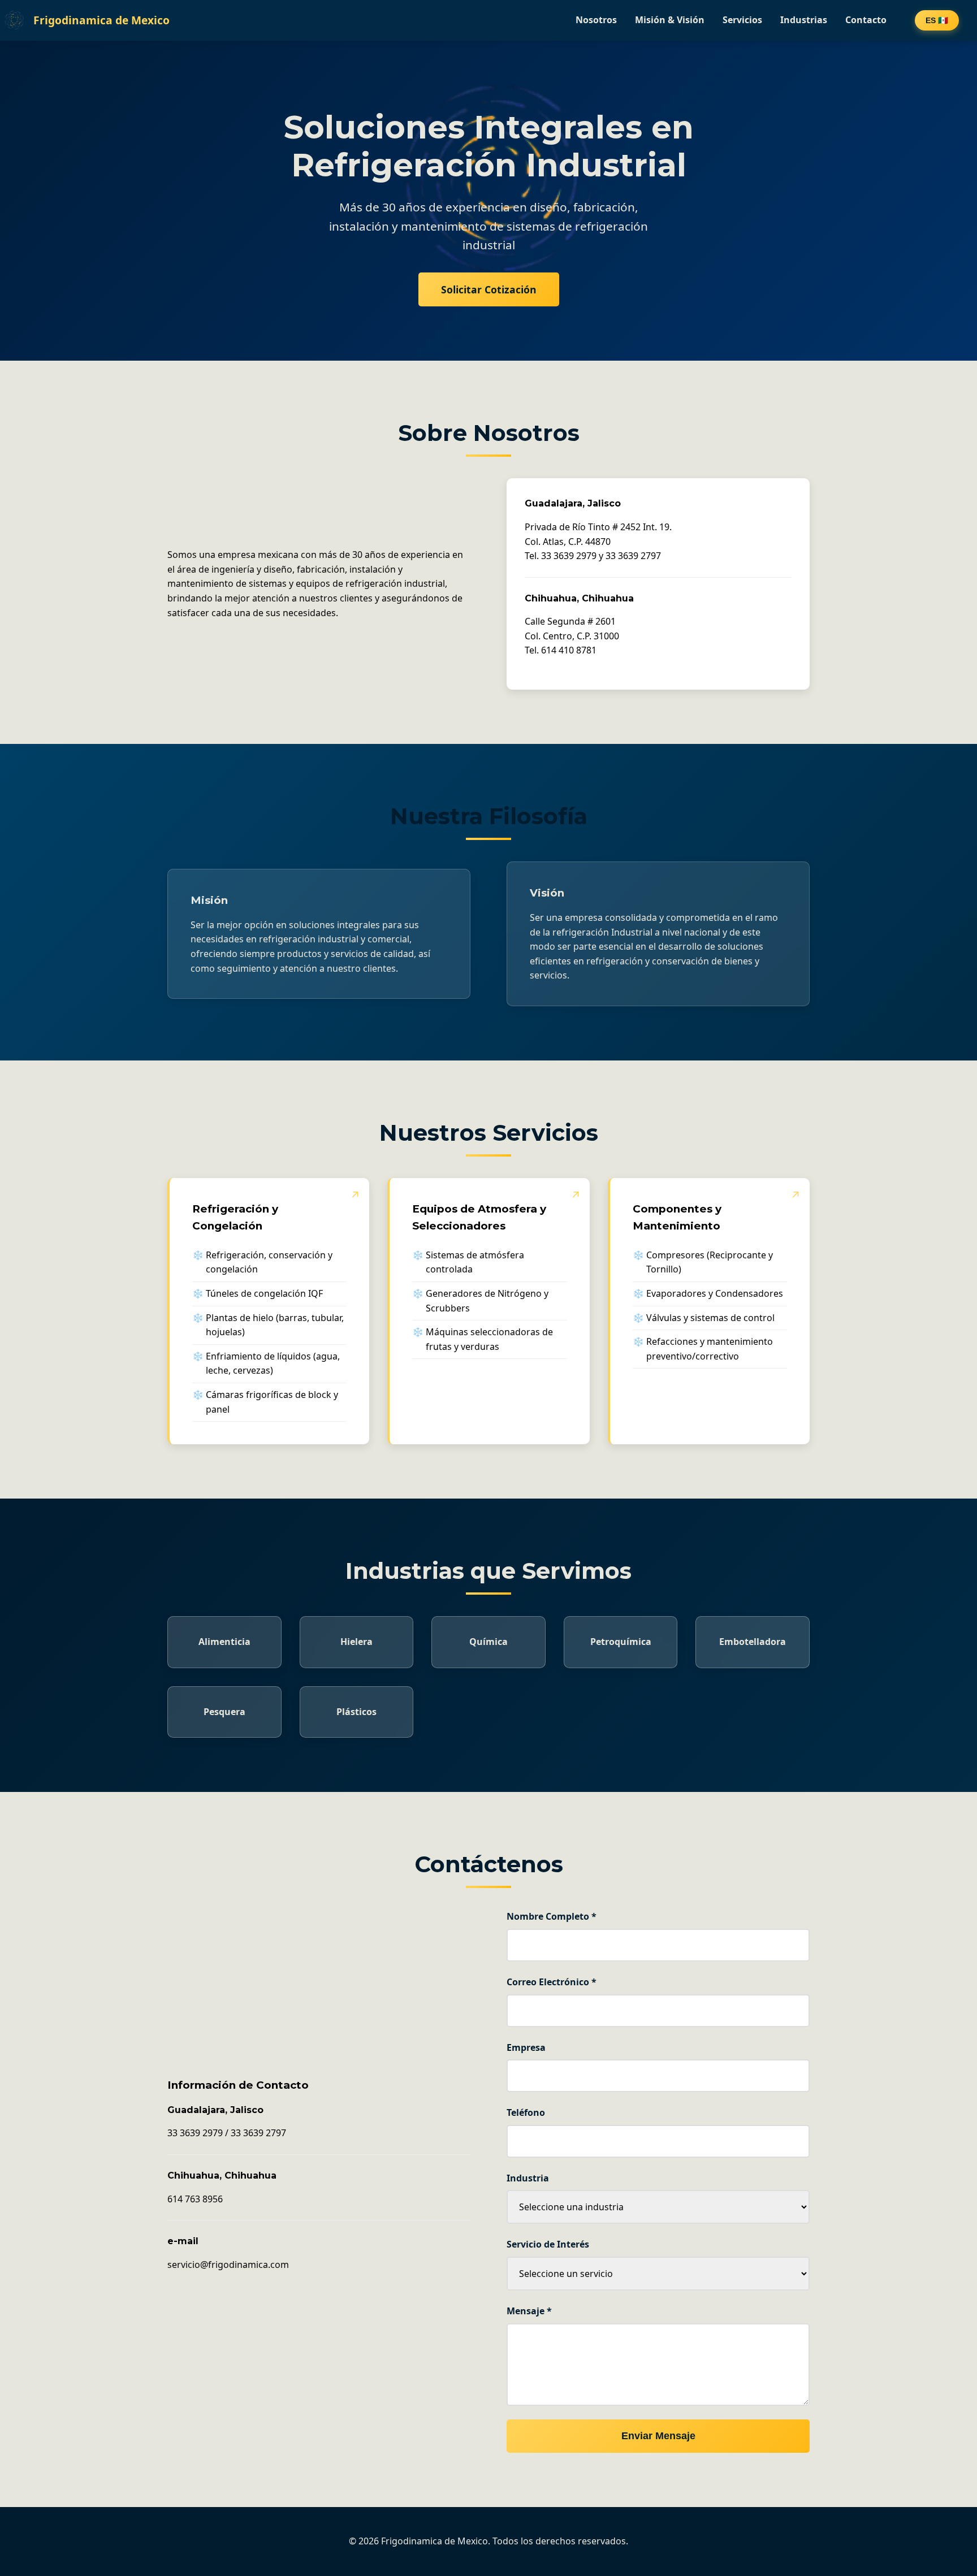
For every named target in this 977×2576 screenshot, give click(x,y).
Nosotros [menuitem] (596, 20)
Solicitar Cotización (489, 289)
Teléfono (526, 2112)
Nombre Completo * (552, 1916)
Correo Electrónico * (552, 1982)
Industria (528, 2178)
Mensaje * (529, 2311)
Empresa (526, 2047)
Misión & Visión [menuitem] (670, 20)
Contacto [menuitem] (866, 20)
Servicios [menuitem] (742, 20)
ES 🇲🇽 (937, 20)
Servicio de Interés (548, 2244)
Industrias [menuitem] (804, 20)
